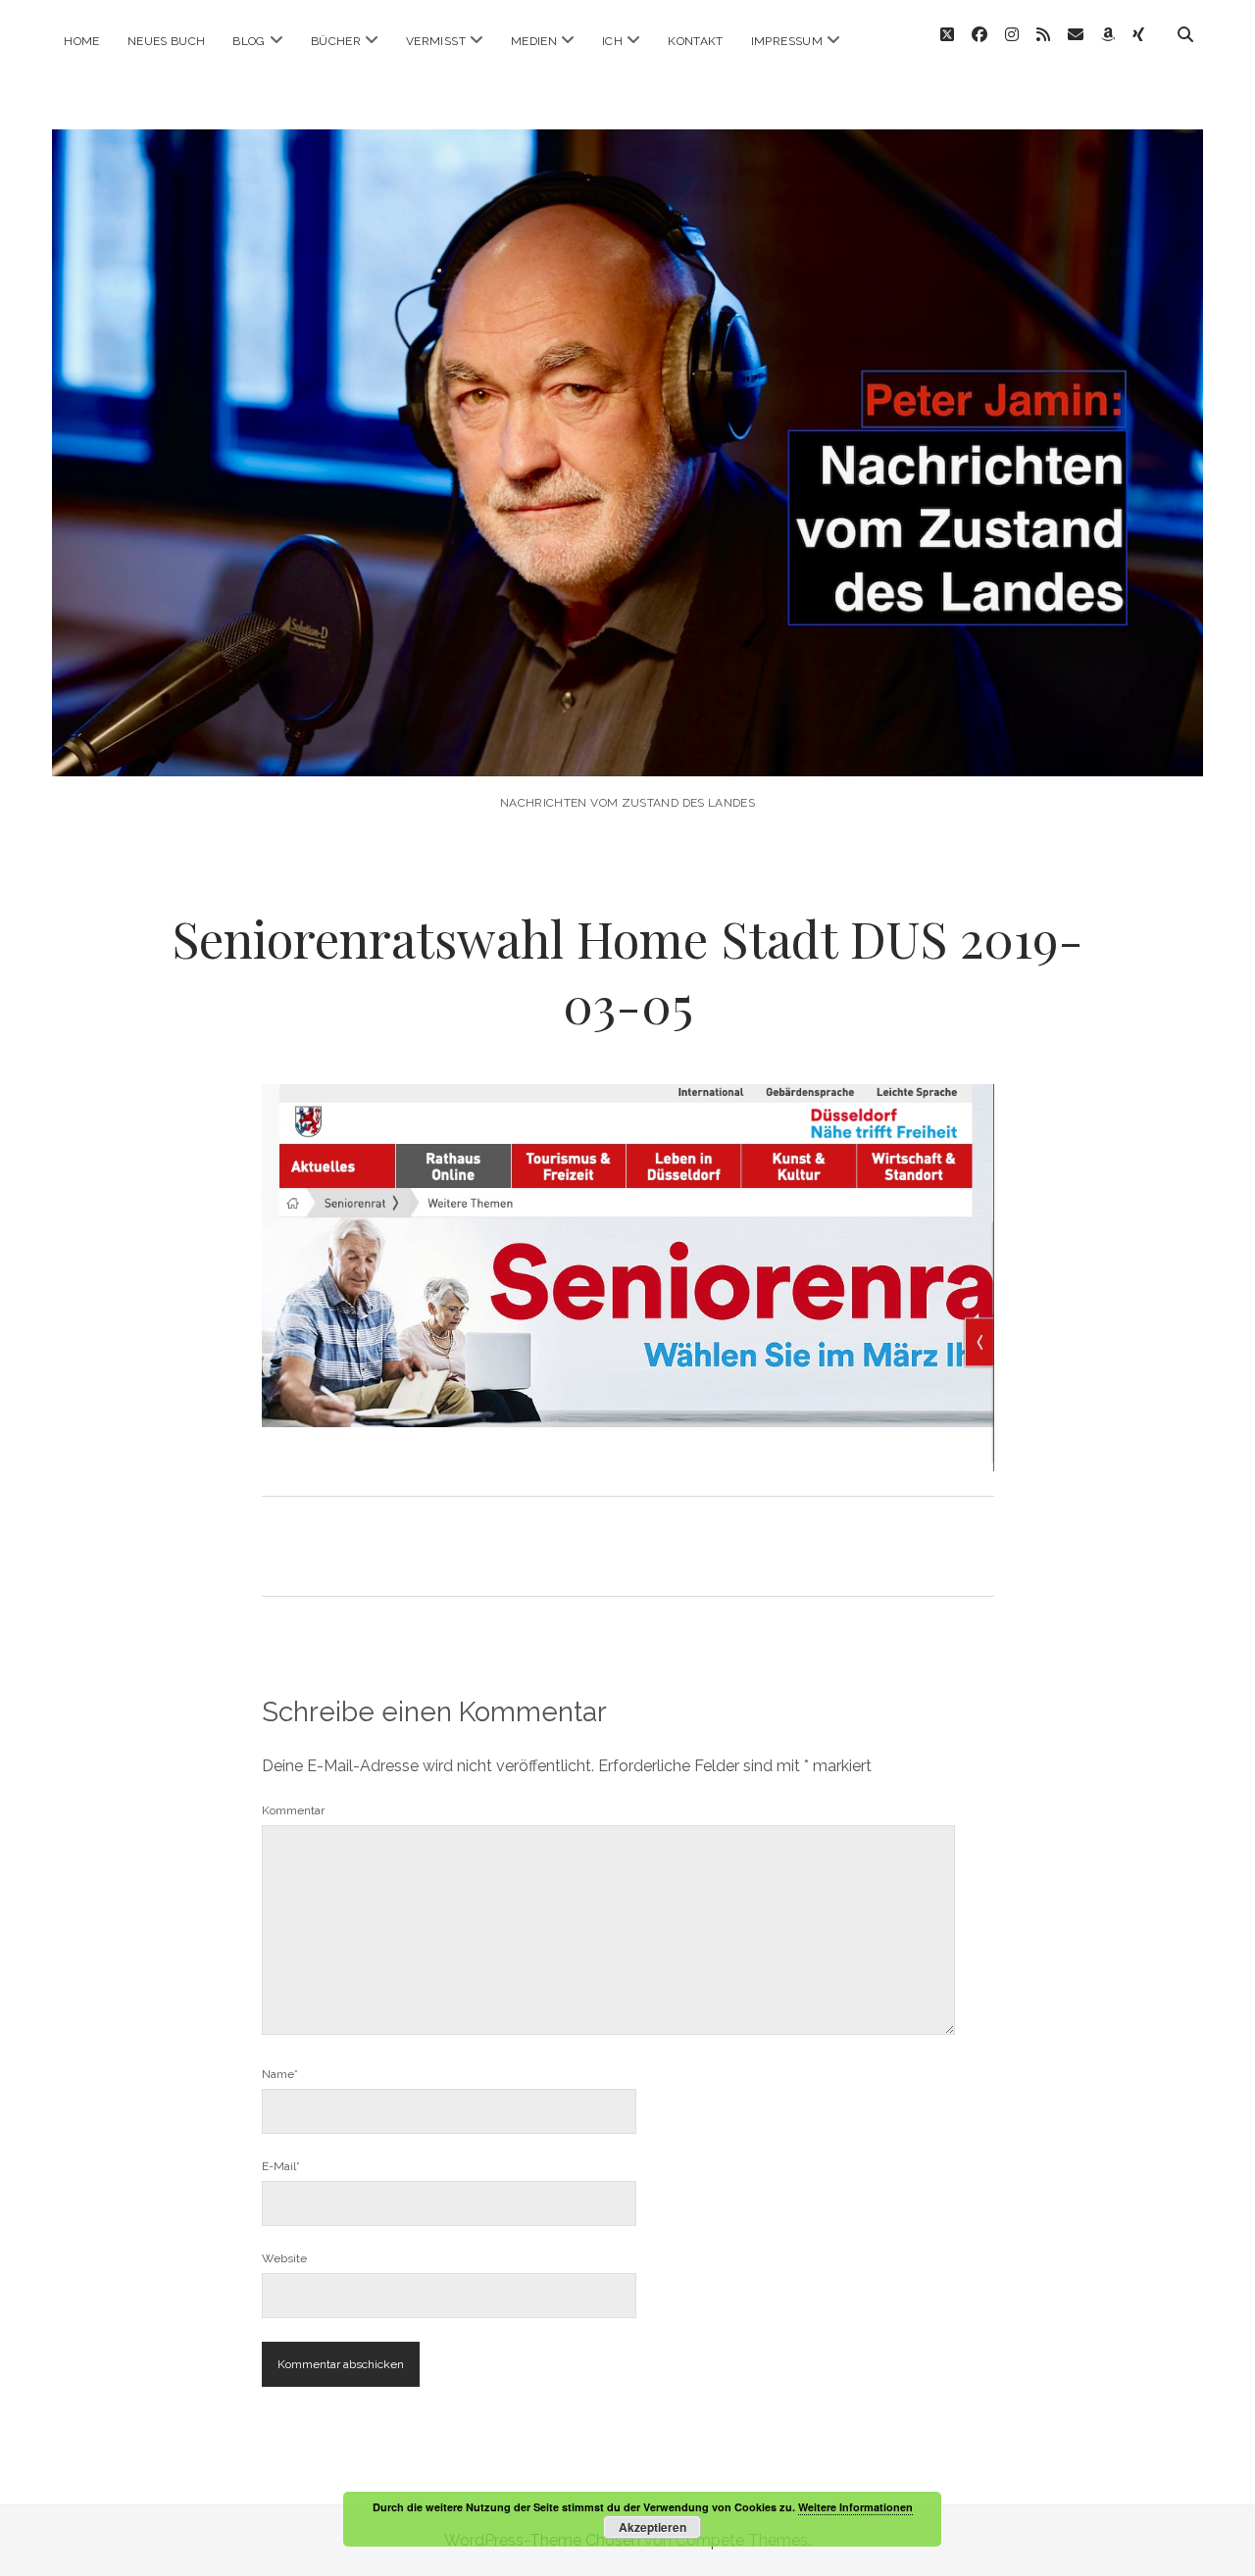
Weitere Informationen (855, 2507)
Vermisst (436, 41)
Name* (280, 2074)
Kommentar (293, 1810)
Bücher (336, 41)
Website (284, 2258)
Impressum (787, 41)
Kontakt (696, 41)
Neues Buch (167, 41)
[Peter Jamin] (627, 749)
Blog (249, 41)
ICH (612, 41)
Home (81, 41)
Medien (534, 41)
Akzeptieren (653, 2527)
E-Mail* (281, 2166)
